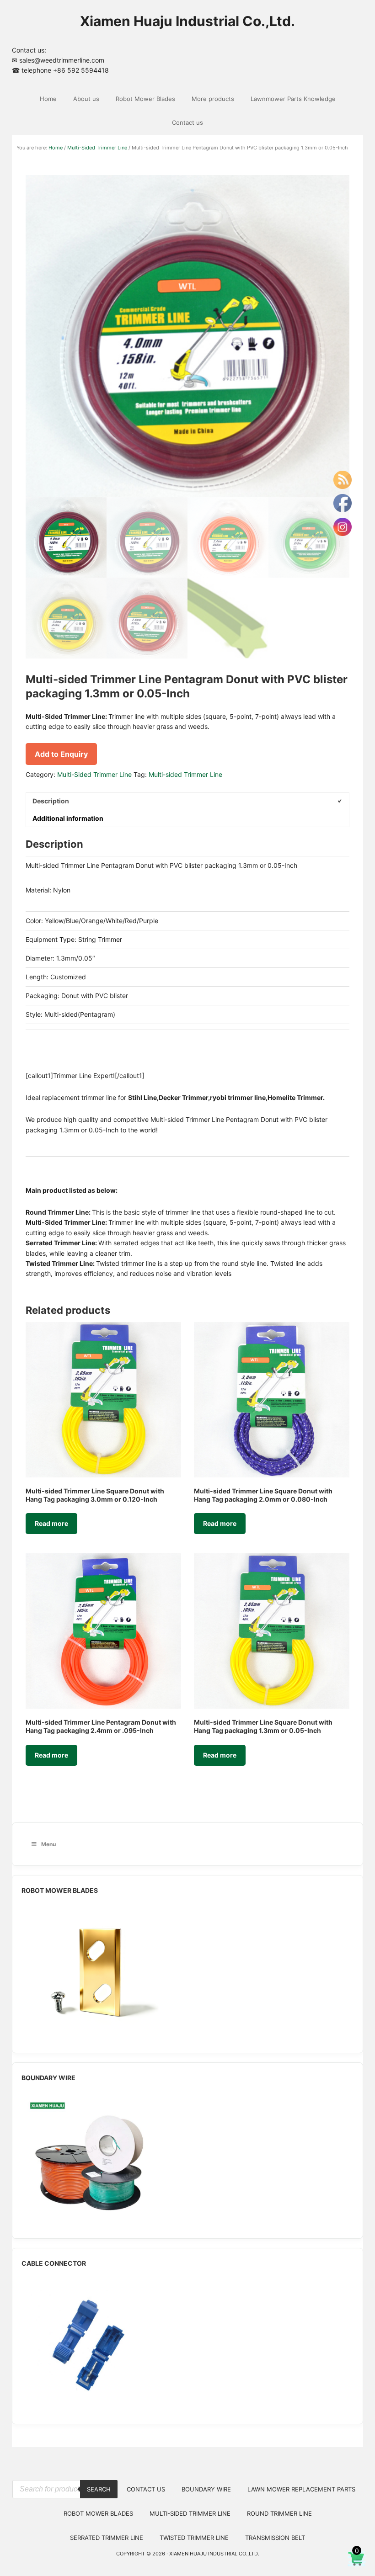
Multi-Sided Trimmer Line (97, 148)
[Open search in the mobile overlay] (65, 2473)
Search (99, 2489)
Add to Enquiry (61, 754)
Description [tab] (51, 801)
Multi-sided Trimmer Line (185, 774)
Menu (48, 1844)
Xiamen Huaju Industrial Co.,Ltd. (187, 21)
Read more (51, 1523)
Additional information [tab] (68, 818)
